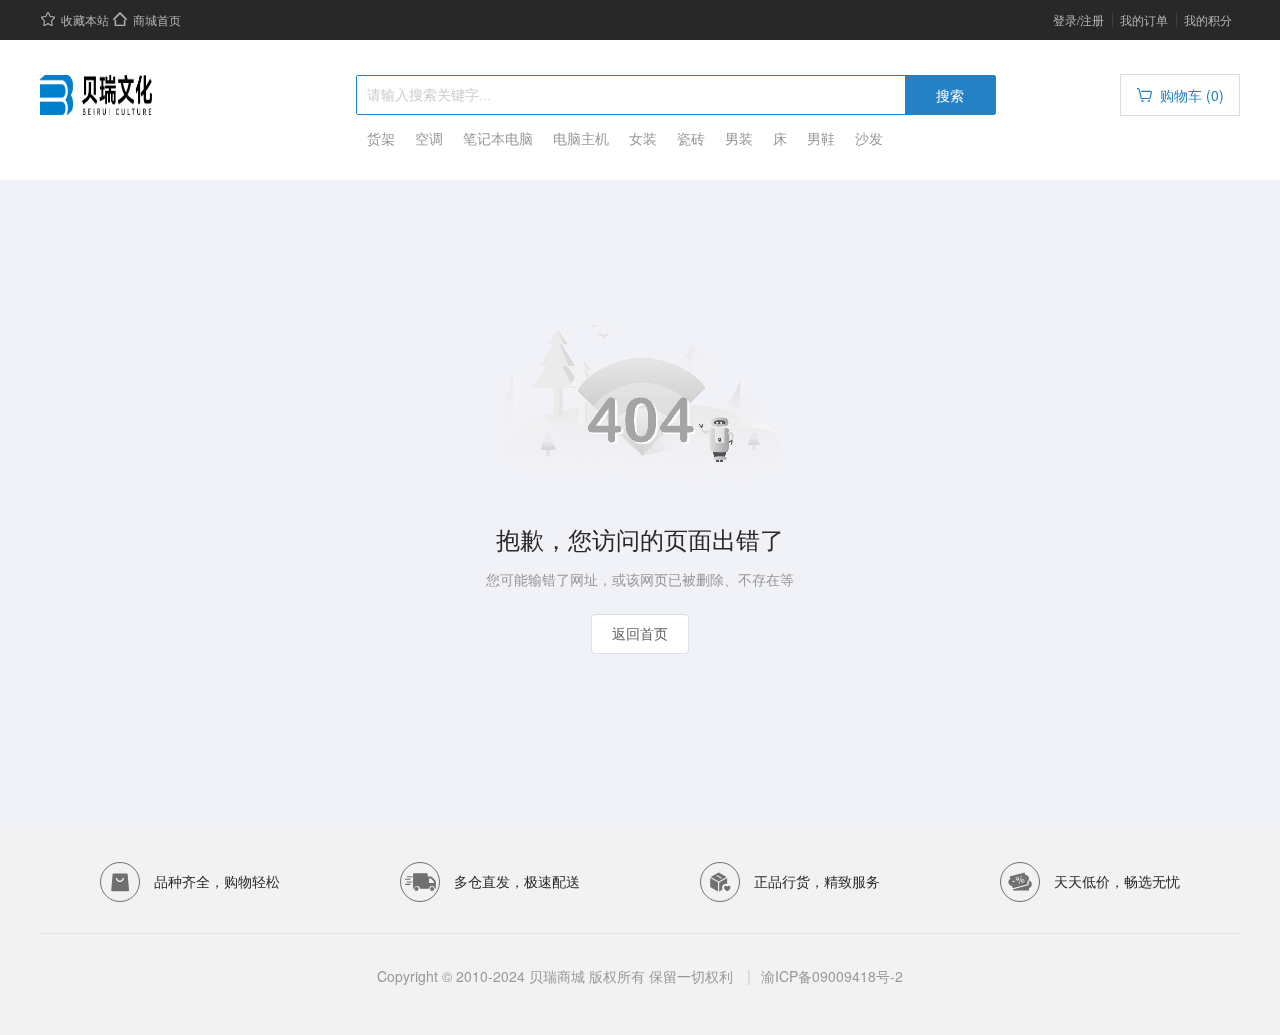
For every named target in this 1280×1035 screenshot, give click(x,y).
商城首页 (157, 19)
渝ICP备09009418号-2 (832, 976)
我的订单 (1144, 19)
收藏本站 (85, 19)
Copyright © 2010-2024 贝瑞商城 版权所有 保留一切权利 (557, 976)
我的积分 (1208, 19)
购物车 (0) (1192, 95)
